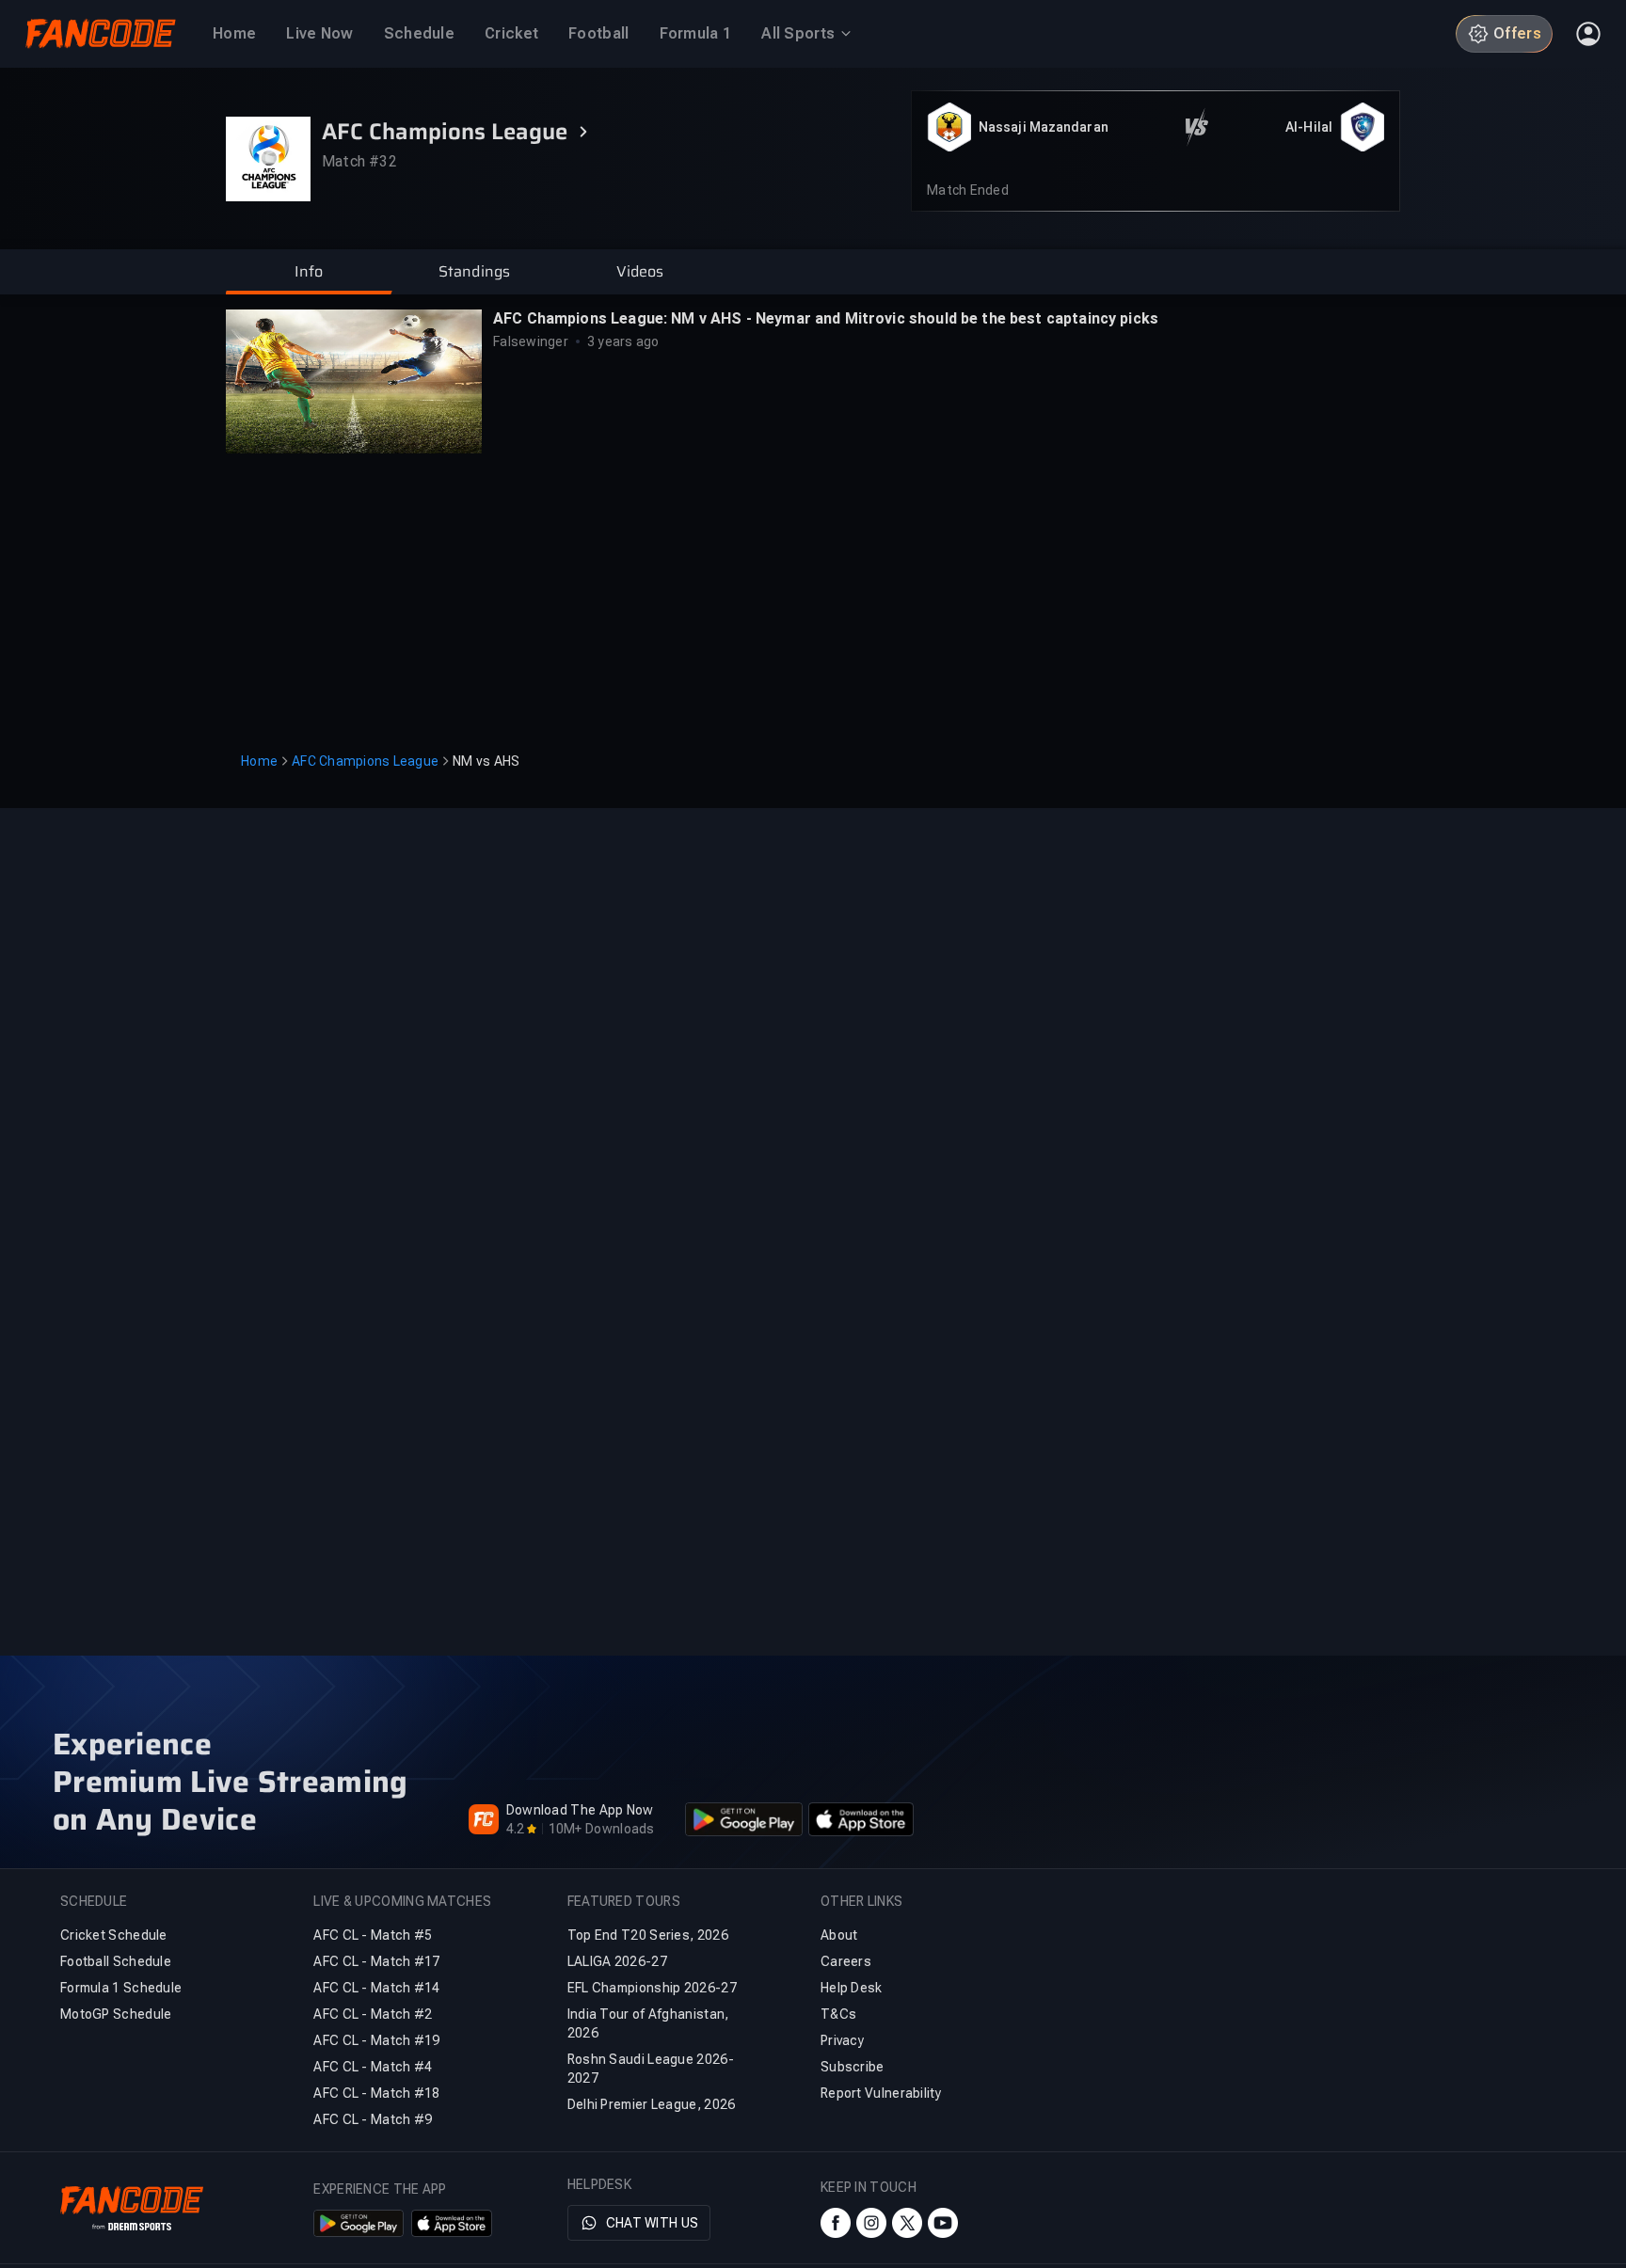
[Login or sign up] (1588, 34)
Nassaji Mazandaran (1044, 127)
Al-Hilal (1309, 127)
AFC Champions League (365, 761)
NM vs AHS (486, 761)
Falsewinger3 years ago (576, 341)
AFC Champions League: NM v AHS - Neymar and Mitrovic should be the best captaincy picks (826, 318)
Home (259, 761)
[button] (309, 272)
